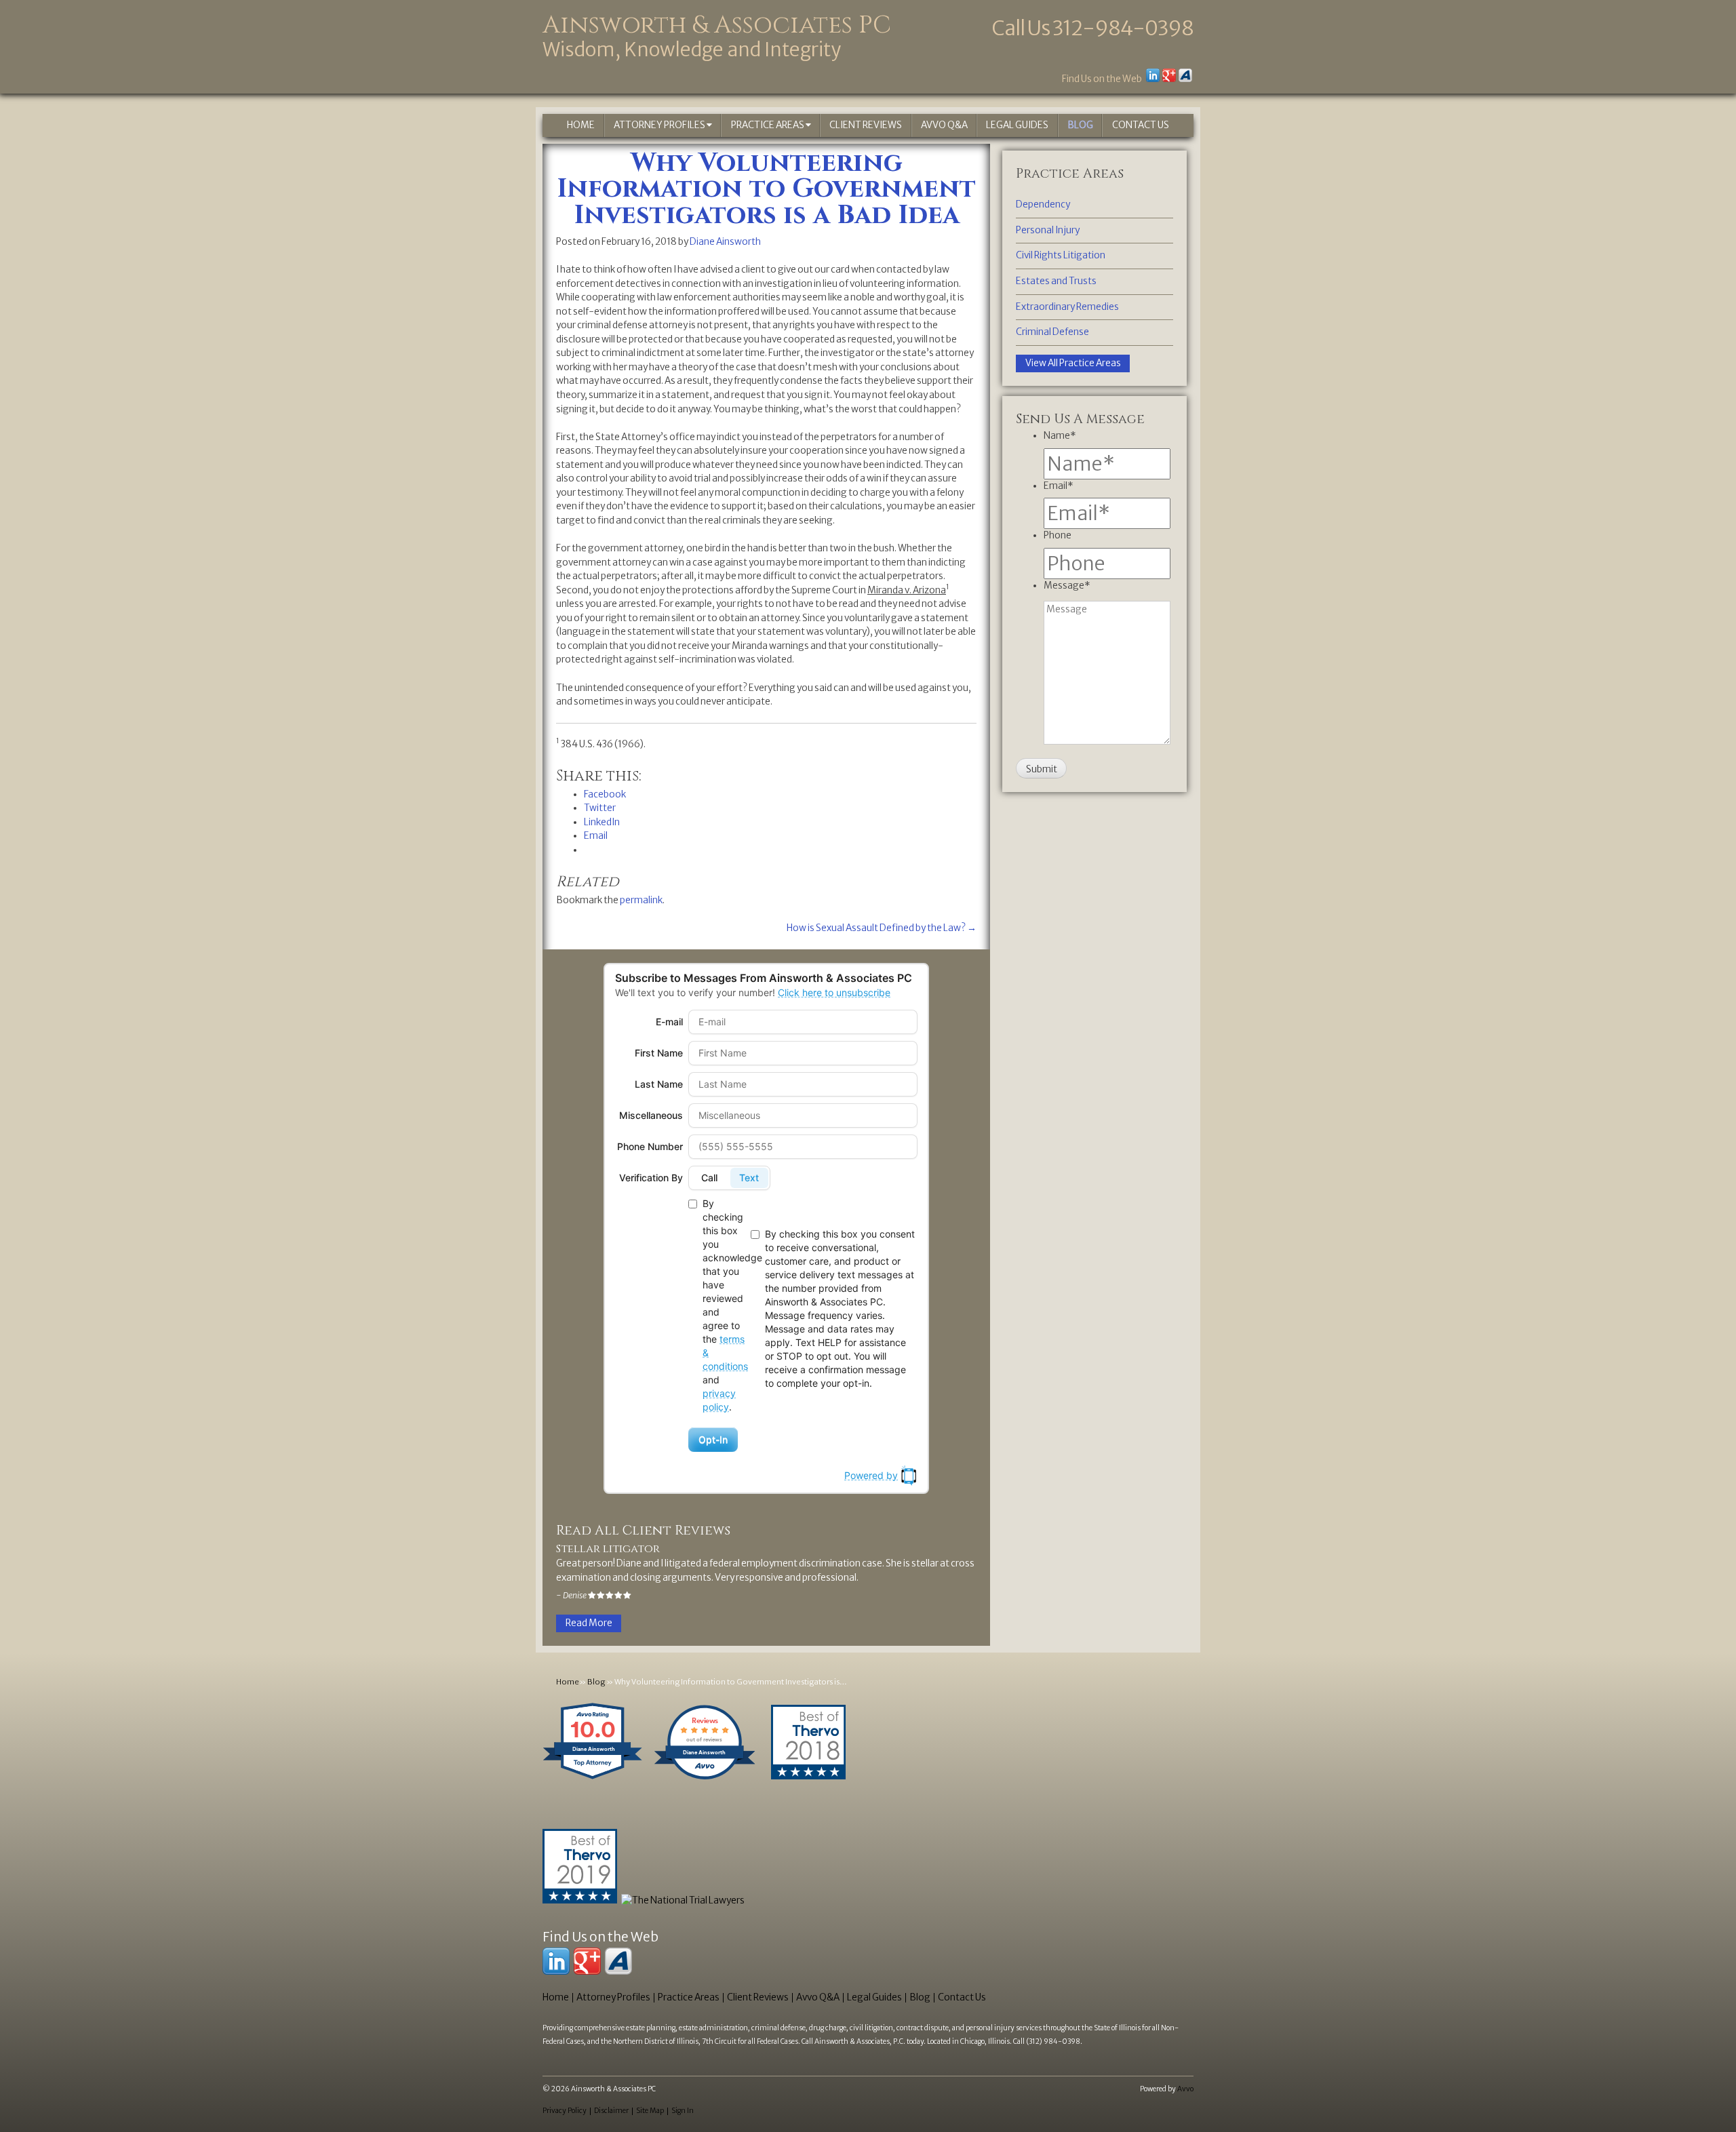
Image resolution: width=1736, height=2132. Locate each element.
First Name (659, 1053)
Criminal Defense (1052, 332)
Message (1067, 586)
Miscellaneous (651, 1115)
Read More (589, 1623)
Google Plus (1169, 75)
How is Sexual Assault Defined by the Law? (882, 928)
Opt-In (713, 1439)
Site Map (650, 2111)
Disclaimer (611, 2111)
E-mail (669, 1022)
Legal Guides (1017, 125)
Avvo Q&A (944, 125)
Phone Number (650, 1146)
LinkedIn (1153, 75)
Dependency (1043, 204)
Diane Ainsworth (725, 242)
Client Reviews (866, 125)
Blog (1080, 125)
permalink (641, 900)
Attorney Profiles (660, 125)
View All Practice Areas (1073, 363)
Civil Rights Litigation (1061, 255)
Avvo (1185, 75)
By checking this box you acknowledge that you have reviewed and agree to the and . (724, 1305)
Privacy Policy (565, 2111)
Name (1060, 436)
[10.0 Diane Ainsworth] (593, 1780)
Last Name (659, 1084)
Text (749, 1178)
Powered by (871, 1475)
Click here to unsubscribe (834, 992)
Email (1059, 486)
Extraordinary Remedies (1067, 307)
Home (581, 125)
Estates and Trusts (1056, 281)
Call (709, 1178)
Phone (1058, 535)
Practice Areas (768, 125)
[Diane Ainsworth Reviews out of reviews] (705, 1780)
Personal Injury (1048, 230)
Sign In (683, 2111)
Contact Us (1141, 125)
